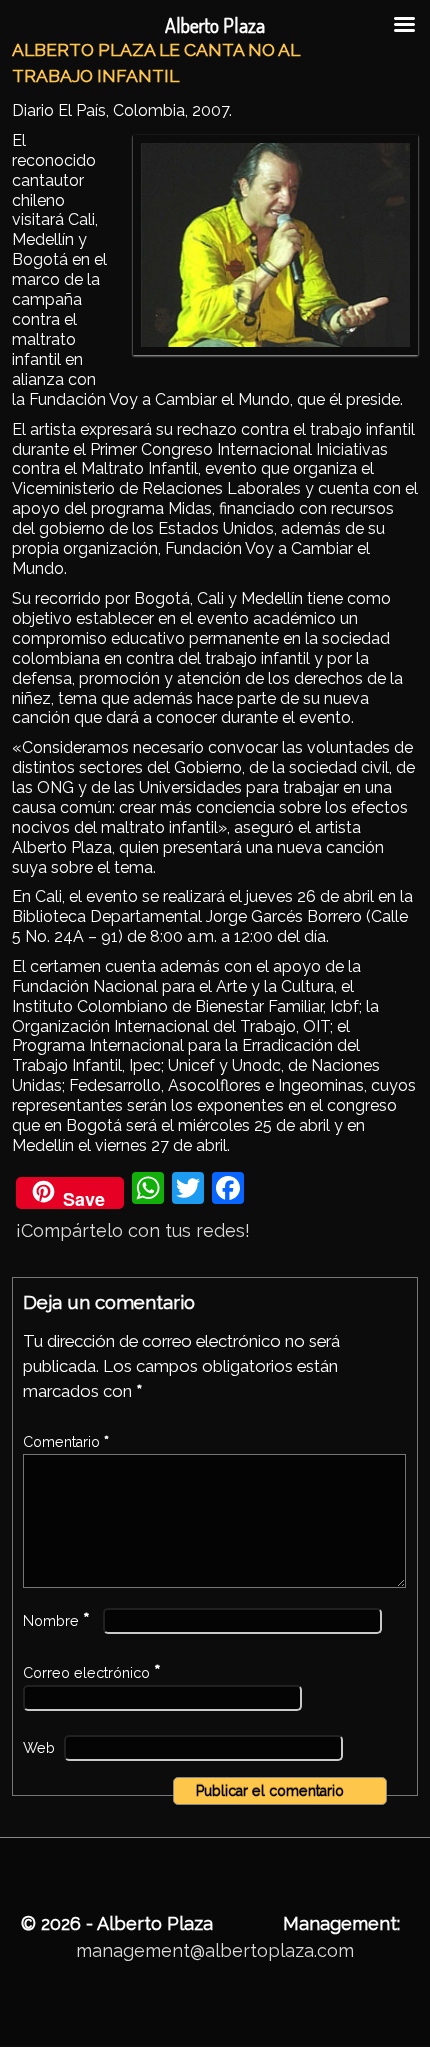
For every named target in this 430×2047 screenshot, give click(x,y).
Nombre (56, 1621)
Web (39, 1748)
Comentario (66, 1442)
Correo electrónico (92, 1673)
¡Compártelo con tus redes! (133, 1230)
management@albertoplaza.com (215, 1950)
